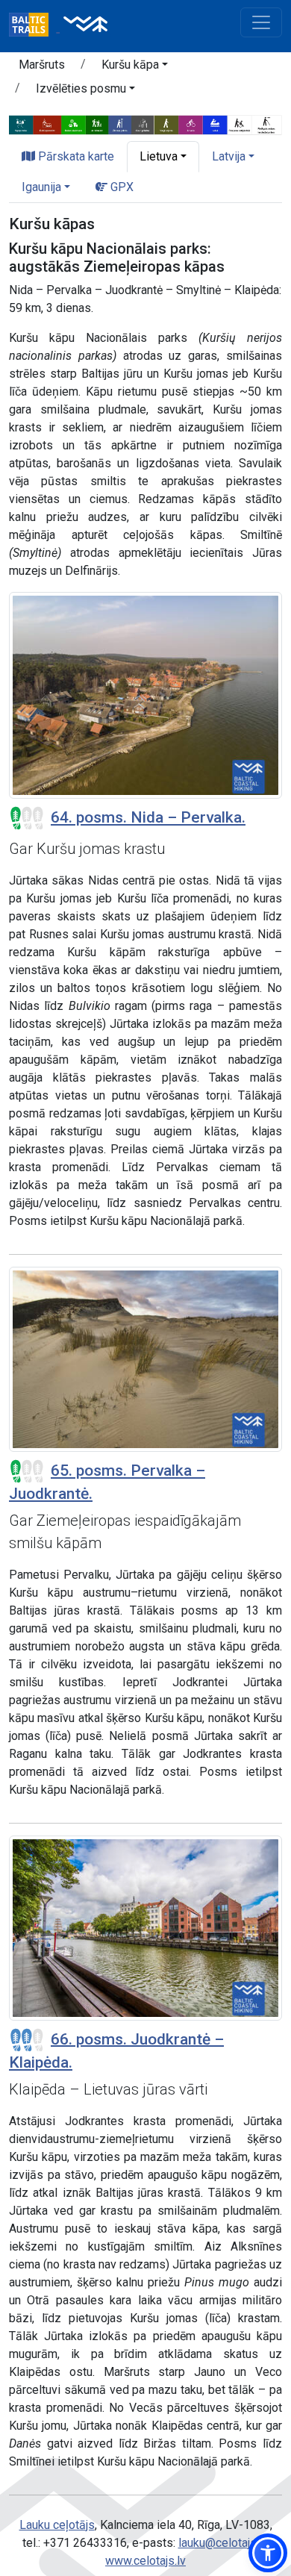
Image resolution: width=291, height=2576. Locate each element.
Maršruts (42, 65)
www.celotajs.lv (145, 2561)
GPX (121, 187)
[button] (135, 67)
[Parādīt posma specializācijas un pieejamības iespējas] (145, 124)
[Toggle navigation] (261, 22)
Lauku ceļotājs (57, 2525)
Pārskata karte (75, 156)
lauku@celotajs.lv (223, 2543)
